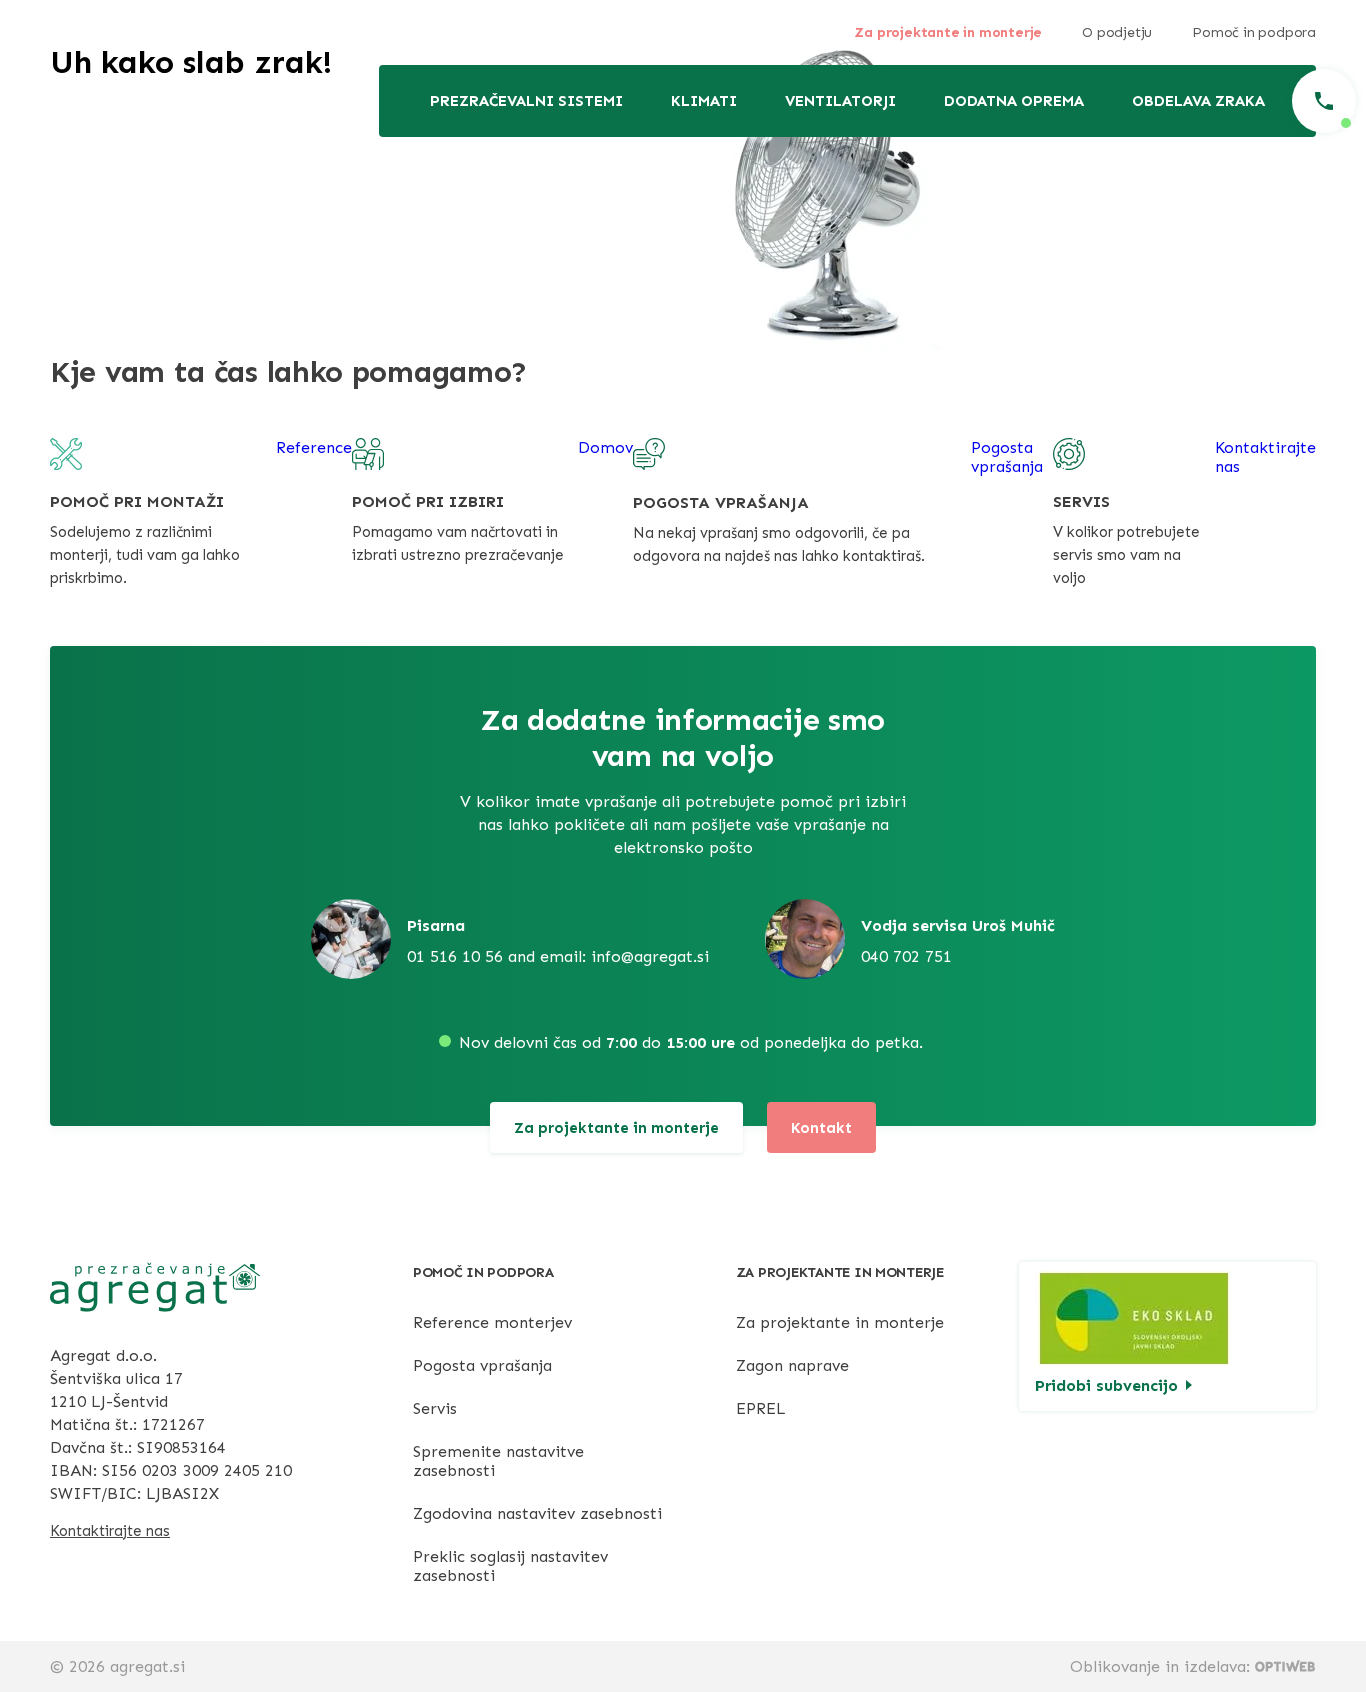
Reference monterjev (492, 1322)
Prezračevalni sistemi (526, 101)
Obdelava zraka (1198, 101)
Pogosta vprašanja (482, 1365)
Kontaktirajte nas (110, 1531)
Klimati (704, 101)
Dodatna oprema (1014, 101)
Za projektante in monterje (948, 32)
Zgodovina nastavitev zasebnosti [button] (537, 1513)
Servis (435, 1408)
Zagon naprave (792, 1365)
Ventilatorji (840, 101)
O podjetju (1117, 32)
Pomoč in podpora (1254, 32)
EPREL (761, 1408)
